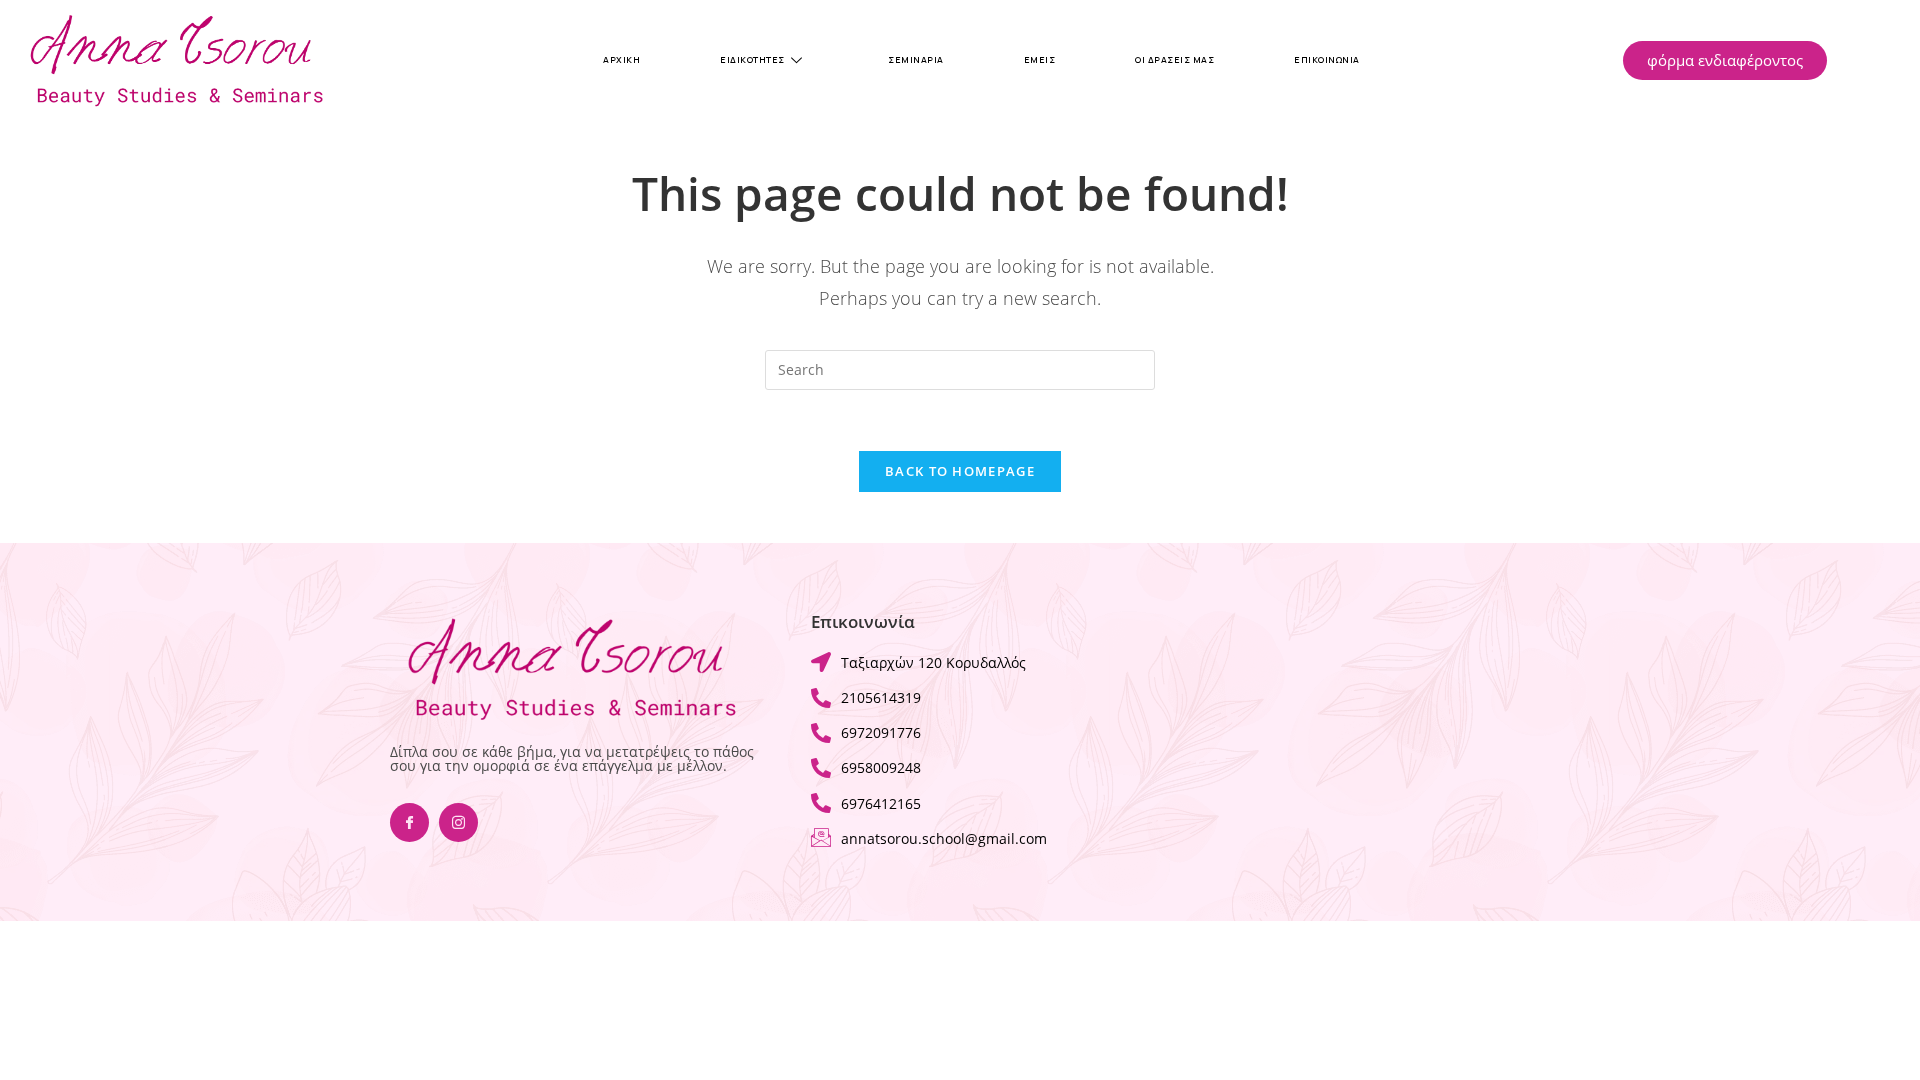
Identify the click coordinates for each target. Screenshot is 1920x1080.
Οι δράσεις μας (1174, 60)
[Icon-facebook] (409, 822)
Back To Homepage (960, 471)
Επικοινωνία (1327, 60)
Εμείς (1040, 60)
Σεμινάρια (916, 60)
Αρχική (621, 60)
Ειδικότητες (752, 60)
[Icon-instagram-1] (458, 822)
